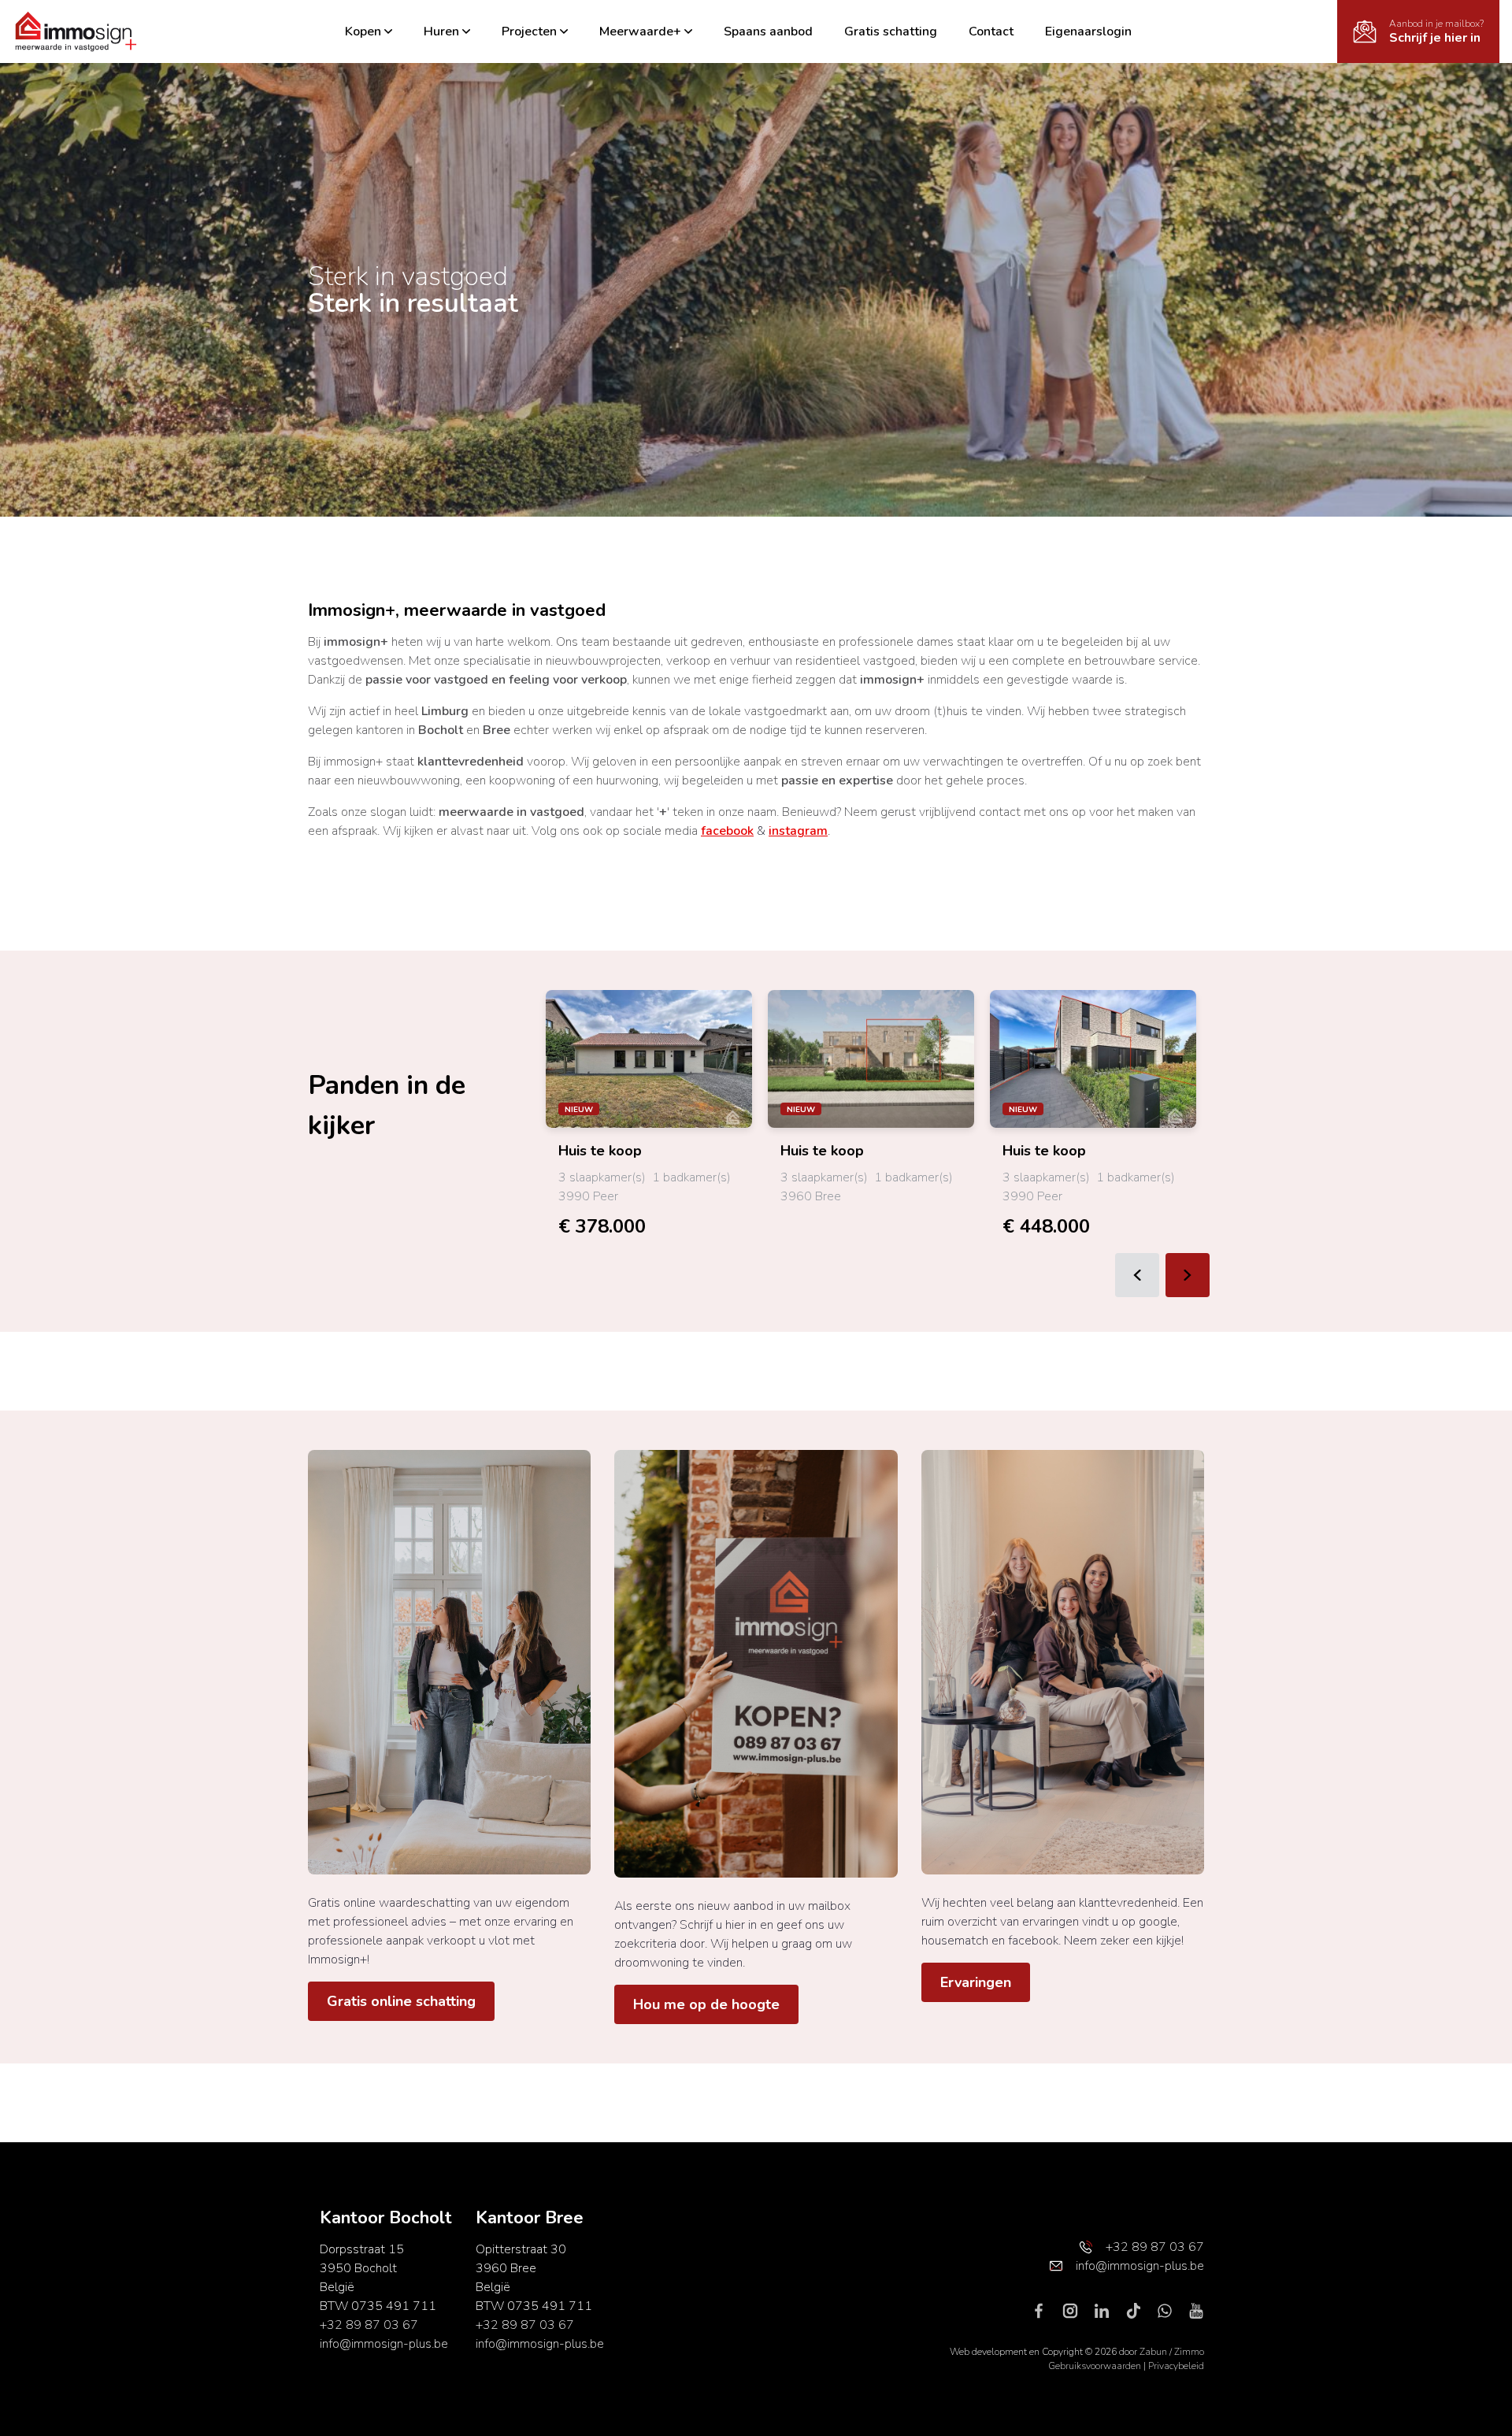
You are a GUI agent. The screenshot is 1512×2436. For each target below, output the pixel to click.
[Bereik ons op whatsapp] (1171, 2310)
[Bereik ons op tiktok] (1140, 2310)
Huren (441, 32)
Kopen (363, 32)
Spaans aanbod (768, 32)
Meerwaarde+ (640, 32)
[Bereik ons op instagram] (1077, 2310)
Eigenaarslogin (1088, 32)
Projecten (529, 32)
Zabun (1153, 2352)
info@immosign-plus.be (384, 2344)
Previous (1137, 1275)
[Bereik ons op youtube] (1196, 2310)
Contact (991, 32)
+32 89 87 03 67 (369, 2325)
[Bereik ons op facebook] (1045, 2310)
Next (1188, 1275)
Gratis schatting (891, 32)
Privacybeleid (1176, 2366)
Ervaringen (976, 1982)
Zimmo (1189, 2352)
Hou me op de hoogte (706, 2004)
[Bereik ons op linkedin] (1108, 2310)
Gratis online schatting (401, 2001)
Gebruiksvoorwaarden (1096, 2366)
